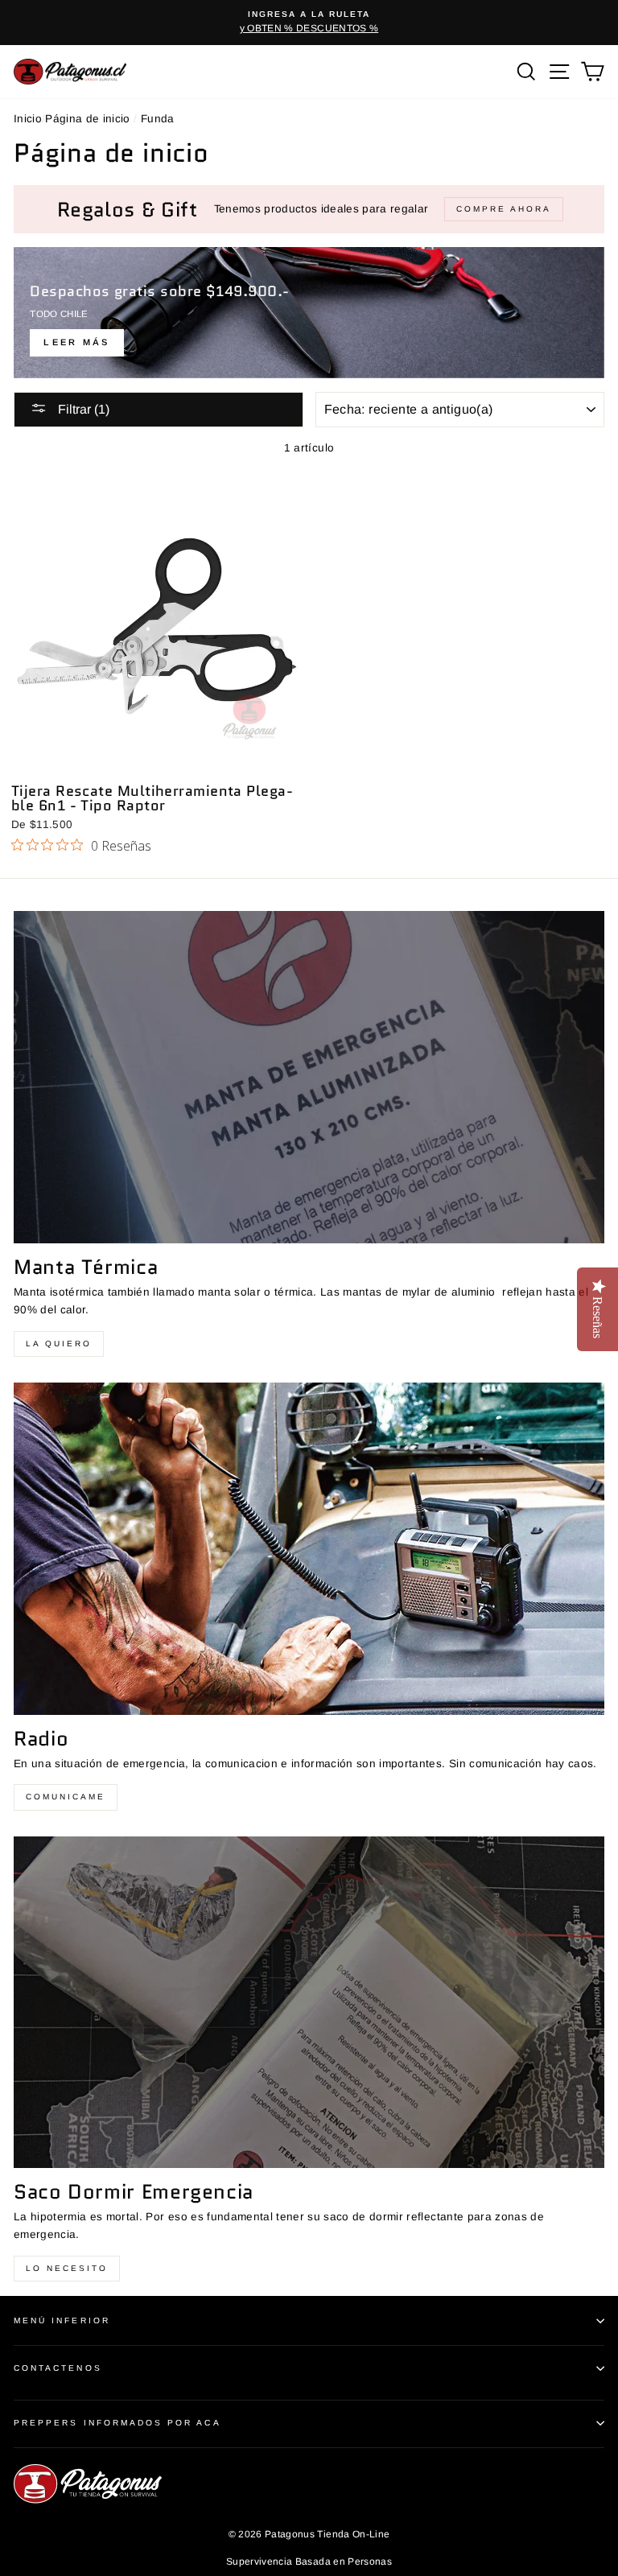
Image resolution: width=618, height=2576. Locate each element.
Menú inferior (62, 2320)
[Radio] (309, 1549)
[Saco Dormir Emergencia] (309, 2003)
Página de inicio (87, 119)
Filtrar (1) (82, 409)
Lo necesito (67, 2268)
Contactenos (58, 2368)
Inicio (28, 119)
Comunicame (66, 1797)
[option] (309, 23)
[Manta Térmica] (309, 1077)
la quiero (59, 1344)
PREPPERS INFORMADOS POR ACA (117, 2423)
